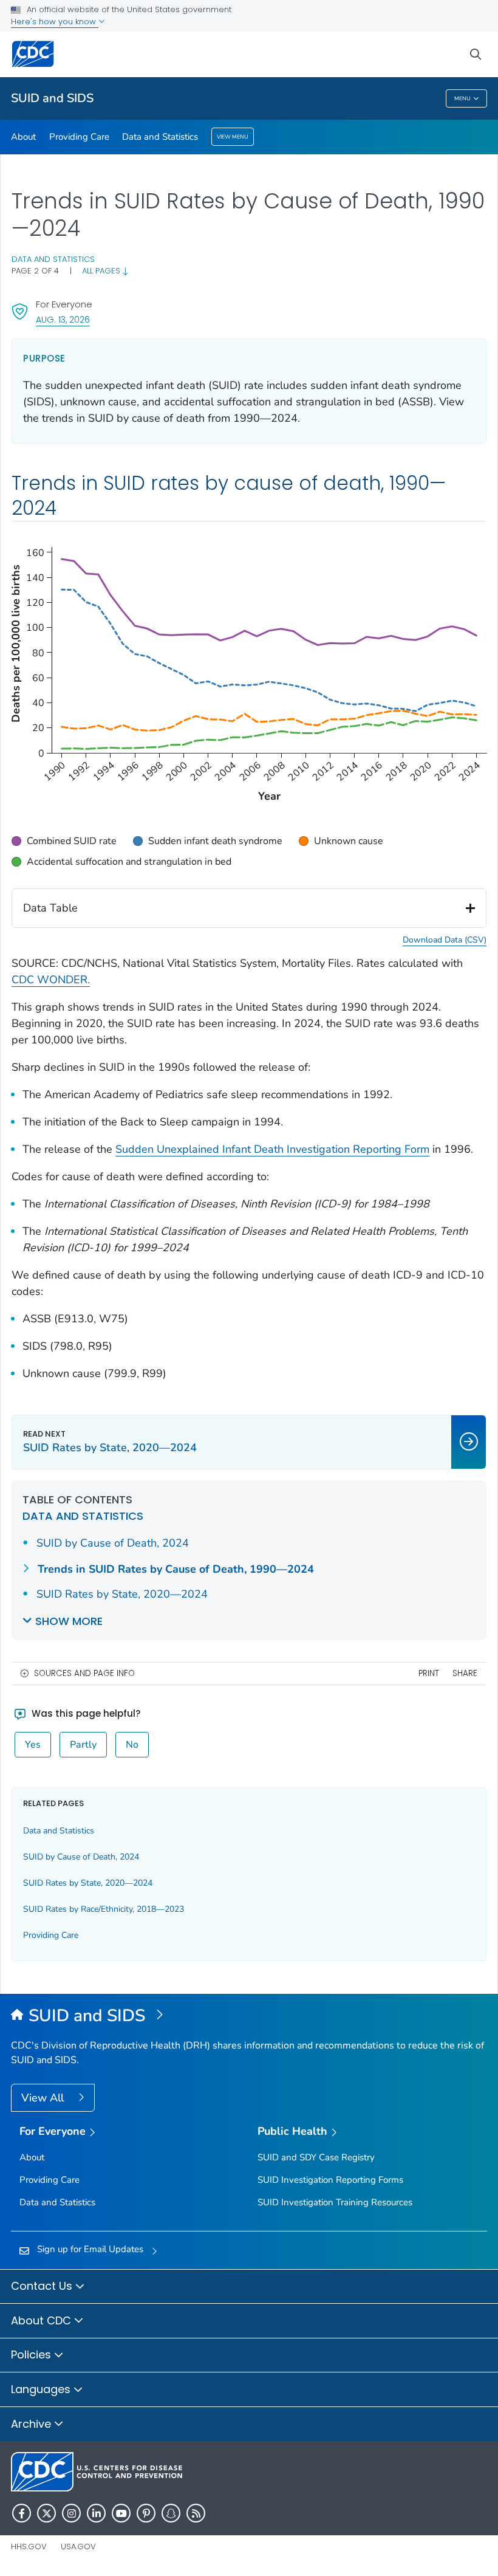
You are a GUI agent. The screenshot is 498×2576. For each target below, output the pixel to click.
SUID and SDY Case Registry (316, 2157)
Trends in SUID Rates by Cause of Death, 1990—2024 (176, 1569)
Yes (33, 1745)
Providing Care (79, 137)
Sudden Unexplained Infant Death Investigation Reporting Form (272, 1149)
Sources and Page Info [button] (84, 1673)
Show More (69, 1621)
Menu (462, 98)
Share (465, 1673)
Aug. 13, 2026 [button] (63, 319)
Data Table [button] (50, 908)
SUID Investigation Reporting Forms (330, 2180)
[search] (476, 54)
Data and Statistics (160, 137)
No (132, 1745)
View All (44, 2098)
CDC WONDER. (51, 980)
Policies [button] (32, 2354)
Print (429, 1673)
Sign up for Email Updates (90, 2249)
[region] (249, 851)
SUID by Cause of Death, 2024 (113, 1543)
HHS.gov (29, 2547)
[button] (64, 841)
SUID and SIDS (52, 98)
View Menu (233, 137)
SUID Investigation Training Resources (335, 2202)
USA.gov (78, 2547)
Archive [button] (32, 2424)
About (23, 137)
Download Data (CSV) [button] (445, 940)
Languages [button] (42, 2389)
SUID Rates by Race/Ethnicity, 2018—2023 (104, 1909)
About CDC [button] (43, 2320)
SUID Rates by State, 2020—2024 (122, 1594)
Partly (83, 1745)
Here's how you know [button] (55, 22)
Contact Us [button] (43, 2286)
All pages (102, 271)
